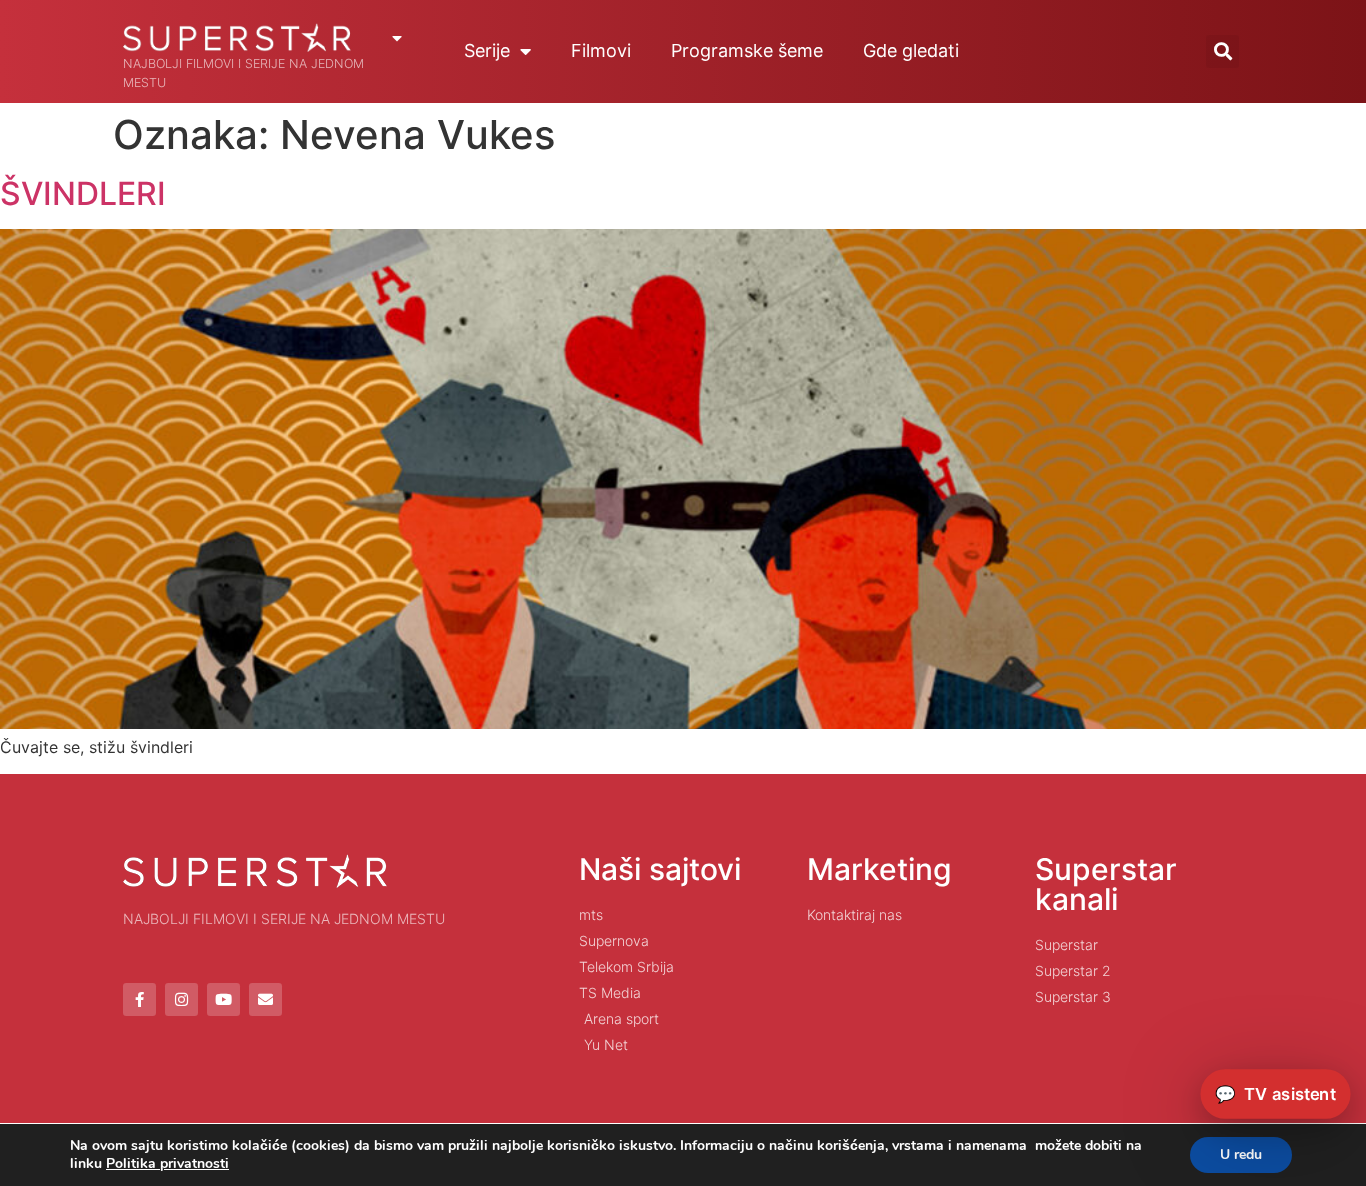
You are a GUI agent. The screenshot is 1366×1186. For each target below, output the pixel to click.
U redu (1241, 1154)
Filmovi (601, 50)
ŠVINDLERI (83, 193)
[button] (1222, 51)
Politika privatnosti (167, 1163)
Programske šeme (747, 50)
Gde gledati (911, 50)
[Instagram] (181, 999)
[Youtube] (223, 999)
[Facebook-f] (139, 999)
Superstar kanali (1106, 884)
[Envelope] (265, 999)
